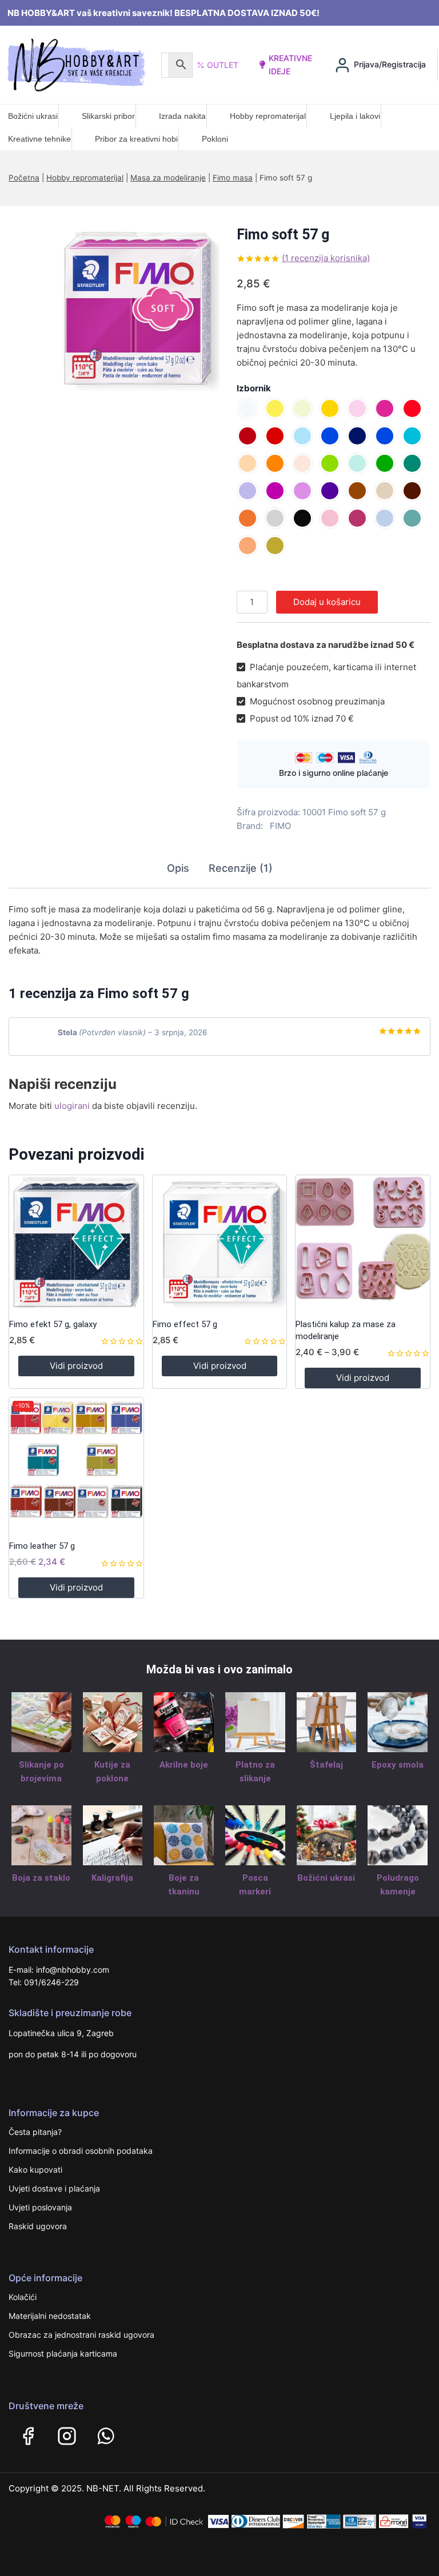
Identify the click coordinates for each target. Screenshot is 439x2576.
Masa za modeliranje (168, 178)
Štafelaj (326, 1765)
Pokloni (215, 139)
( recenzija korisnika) (326, 258)
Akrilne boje (184, 1765)
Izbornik (254, 388)
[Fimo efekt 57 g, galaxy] (76, 1242)
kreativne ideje (290, 64)
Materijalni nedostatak (50, 2316)
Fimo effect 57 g (185, 1324)
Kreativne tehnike (39, 139)
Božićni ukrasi (33, 116)
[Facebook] (28, 2436)
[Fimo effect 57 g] (220, 1242)
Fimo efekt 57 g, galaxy (53, 1324)
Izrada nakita (182, 116)
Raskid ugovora (38, 2226)
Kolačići (23, 2297)
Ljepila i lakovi (355, 116)
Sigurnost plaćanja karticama (63, 2353)
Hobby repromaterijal (268, 116)
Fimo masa (233, 178)
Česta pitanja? (35, 2132)
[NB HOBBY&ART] (76, 65)
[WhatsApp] (106, 2436)
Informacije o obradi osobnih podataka (81, 2151)
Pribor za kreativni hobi (136, 139)
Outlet (223, 65)
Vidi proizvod (76, 1366)
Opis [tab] (178, 868)
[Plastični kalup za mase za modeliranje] (363, 1242)
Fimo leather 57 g (42, 1546)
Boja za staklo (41, 1878)
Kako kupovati (35, 2170)
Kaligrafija (112, 1878)
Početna (24, 178)
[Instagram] (67, 2436)
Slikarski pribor (108, 116)
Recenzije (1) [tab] (241, 868)
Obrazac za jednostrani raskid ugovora (81, 2335)
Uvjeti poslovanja (40, 2207)
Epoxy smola (398, 1765)
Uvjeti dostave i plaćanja (54, 2188)
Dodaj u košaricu (327, 602)
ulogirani (72, 1106)
